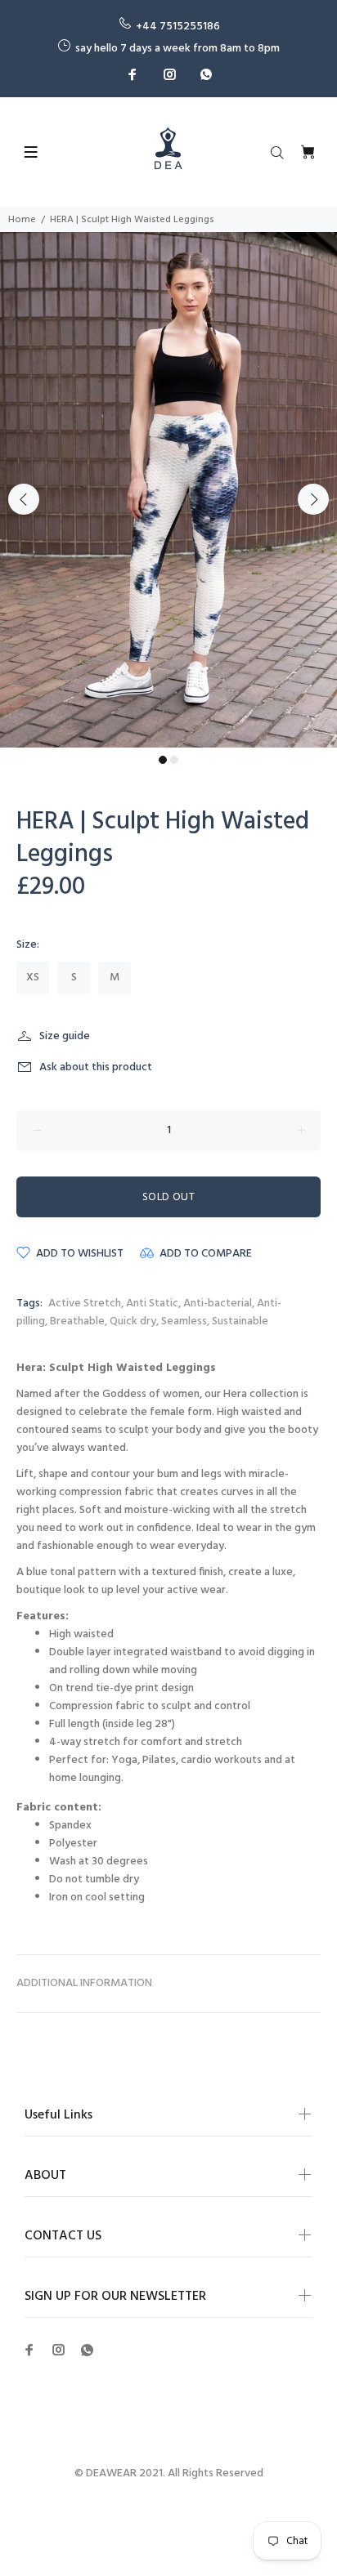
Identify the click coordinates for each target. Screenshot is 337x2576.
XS (33, 978)
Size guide (65, 1036)
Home (22, 220)
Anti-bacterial (218, 1304)
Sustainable (240, 1321)
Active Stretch (85, 1304)
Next (313, 499)
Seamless (184, 1321)
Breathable (77, 1321)
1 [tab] (163, 760)
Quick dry (133, 1321)
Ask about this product (96, 1067)
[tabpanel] (168, 490)
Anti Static (152, 1304)
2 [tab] (174, 760)
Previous (24, 499)
